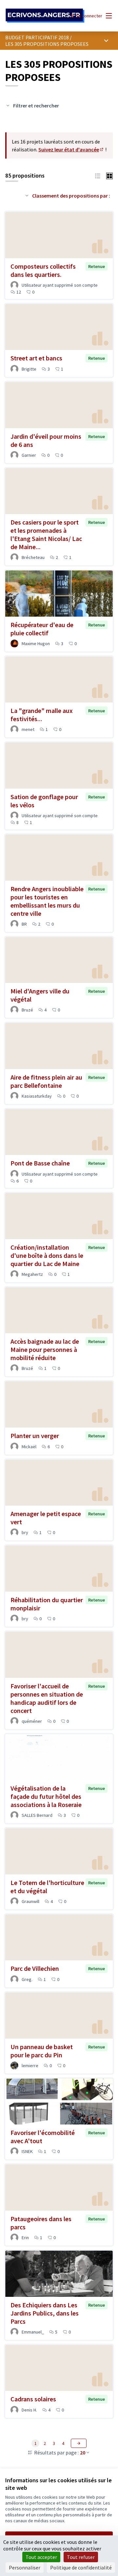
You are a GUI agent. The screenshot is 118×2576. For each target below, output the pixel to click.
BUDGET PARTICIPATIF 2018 (37, 37)
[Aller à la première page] (45, 16)
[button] (98, 175)
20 (83, 2452)
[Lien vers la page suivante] (79, 2443)
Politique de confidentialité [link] (81, 2567)
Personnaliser (25, 2567)
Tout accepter (41, 2557)
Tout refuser (81, 2557)
